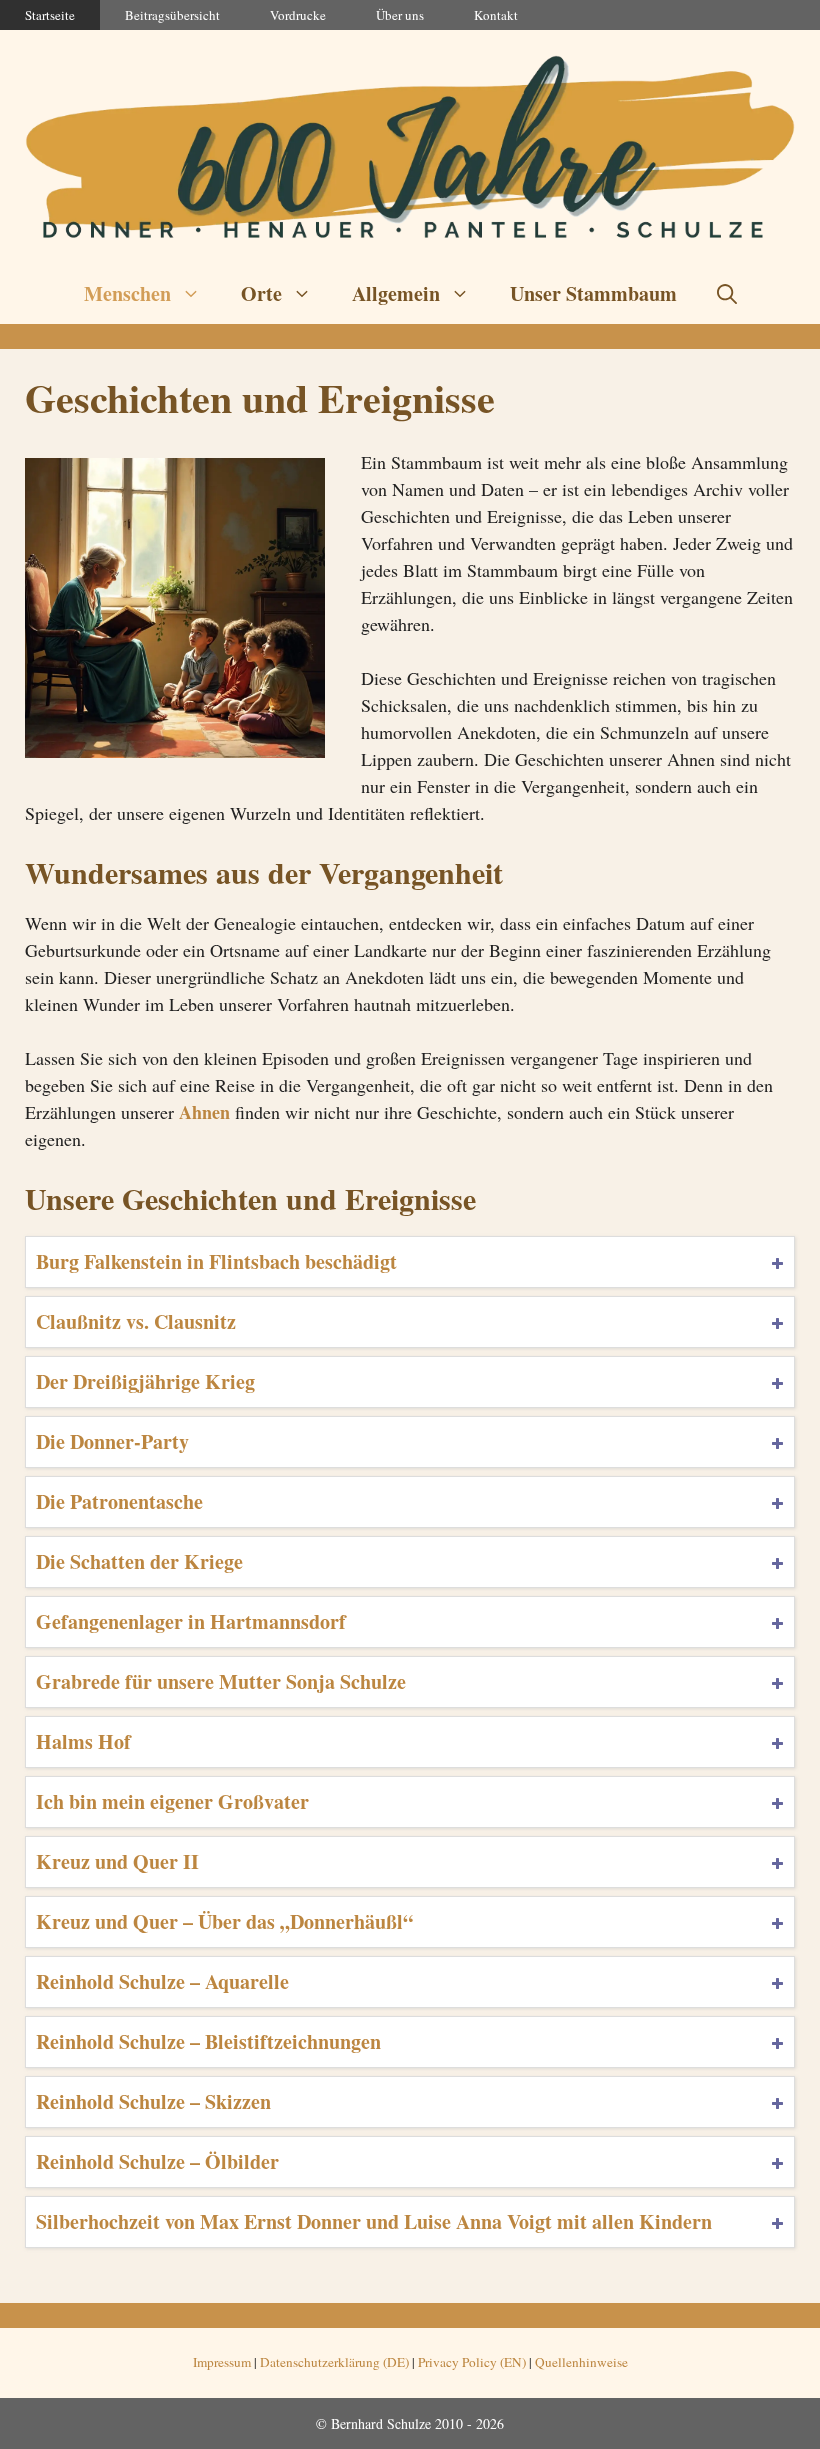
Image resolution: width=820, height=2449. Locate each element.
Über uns (400, 15)
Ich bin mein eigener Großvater (172, 1801)
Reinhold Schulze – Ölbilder (157, 2161)
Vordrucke (298, 15)
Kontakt (496, 15)
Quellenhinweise (581, 2362)
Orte (261, 293)
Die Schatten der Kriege (139, 1561)
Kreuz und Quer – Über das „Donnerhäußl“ (224, 1921)
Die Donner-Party (112, 1441)
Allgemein (396, 293)
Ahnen (204, 1112)
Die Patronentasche (119, 1501)
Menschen (127, 293)
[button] (727, 294)
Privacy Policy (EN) (472, 2362)
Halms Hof (83, 1741)
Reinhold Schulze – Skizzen (153, 2101)
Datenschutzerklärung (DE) (334, 2362)
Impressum (222, 2362)
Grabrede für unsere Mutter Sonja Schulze (221, 1681)
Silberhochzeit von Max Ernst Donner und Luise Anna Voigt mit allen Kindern (374, 2221)
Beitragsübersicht (172, 15)
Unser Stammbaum (593, 293)
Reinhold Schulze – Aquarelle (162, 1981)
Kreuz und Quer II (117, 1861)
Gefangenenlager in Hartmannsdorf (191, 1621)
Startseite (50, 15)
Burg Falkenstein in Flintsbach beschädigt (216, 1261)
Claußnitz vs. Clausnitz (136, 1321)
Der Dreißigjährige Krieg (145, 1381)
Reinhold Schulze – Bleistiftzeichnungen (208, 2041)
